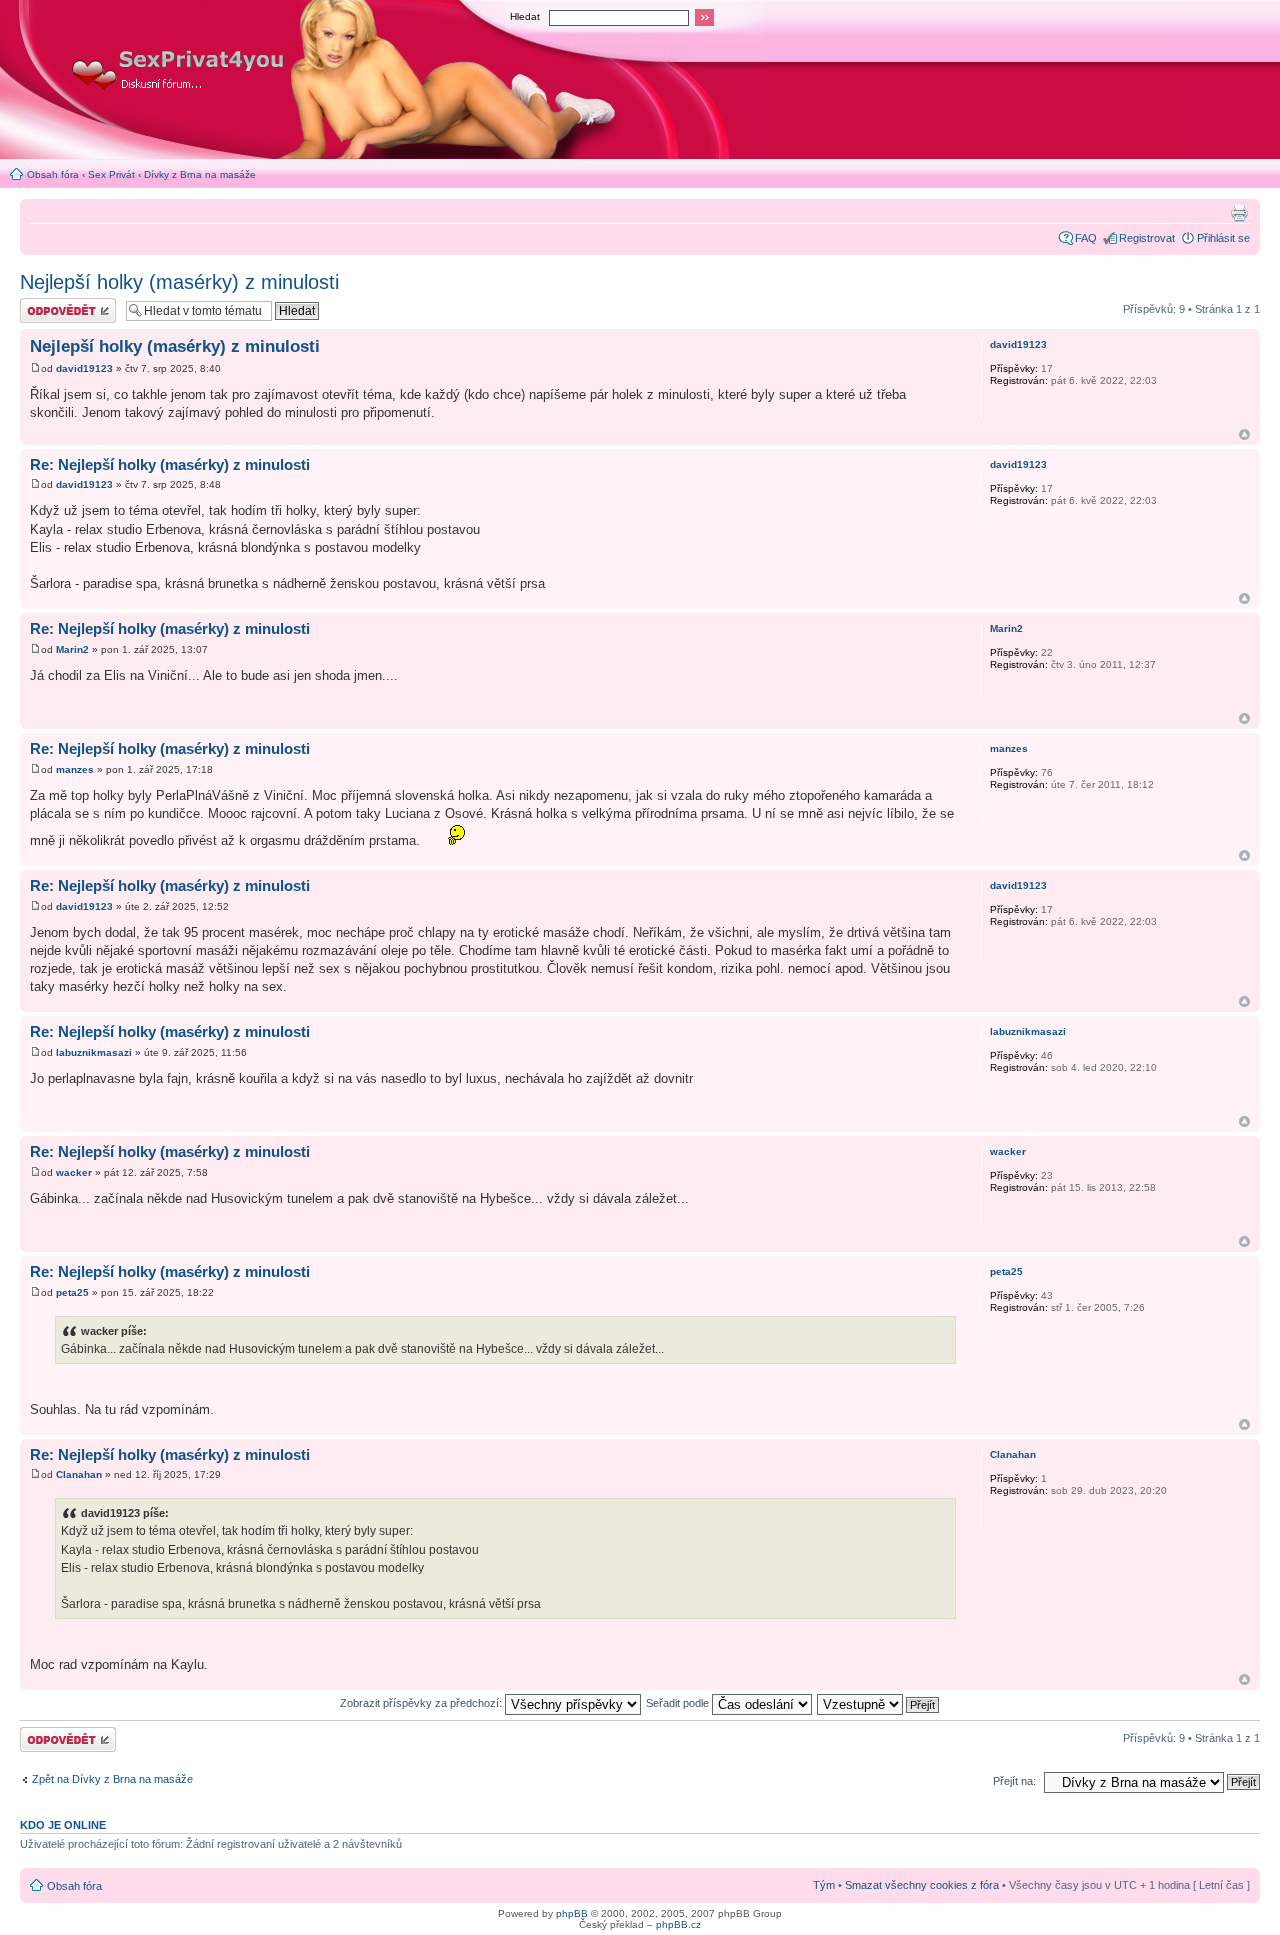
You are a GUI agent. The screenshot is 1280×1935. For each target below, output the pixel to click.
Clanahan (79, 1474)
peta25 (72, 1292)
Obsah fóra (53, 174)
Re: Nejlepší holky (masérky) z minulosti (170, 464)
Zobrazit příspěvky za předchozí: (422, 1703)
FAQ (1086, 238)
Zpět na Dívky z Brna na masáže (112, 1779)
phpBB (572, 1913)
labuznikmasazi (94, 1052)
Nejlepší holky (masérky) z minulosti (179, 282)
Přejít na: (1014, 1781)
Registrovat (1147, 238)
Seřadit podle (679, 1703)
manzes (75, 769)
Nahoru (1244, 434)
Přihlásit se (1223, 238)
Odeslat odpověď (62, 304)
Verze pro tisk (1239, 213)
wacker (74, 1172)
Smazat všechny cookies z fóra (922, 1885)
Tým (824, 1885)
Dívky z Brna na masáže (200, 174)
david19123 (84, 368)
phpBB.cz (678, 1924)
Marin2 (72, 649)
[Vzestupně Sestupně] (879, 1703)
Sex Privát (111, 174)
